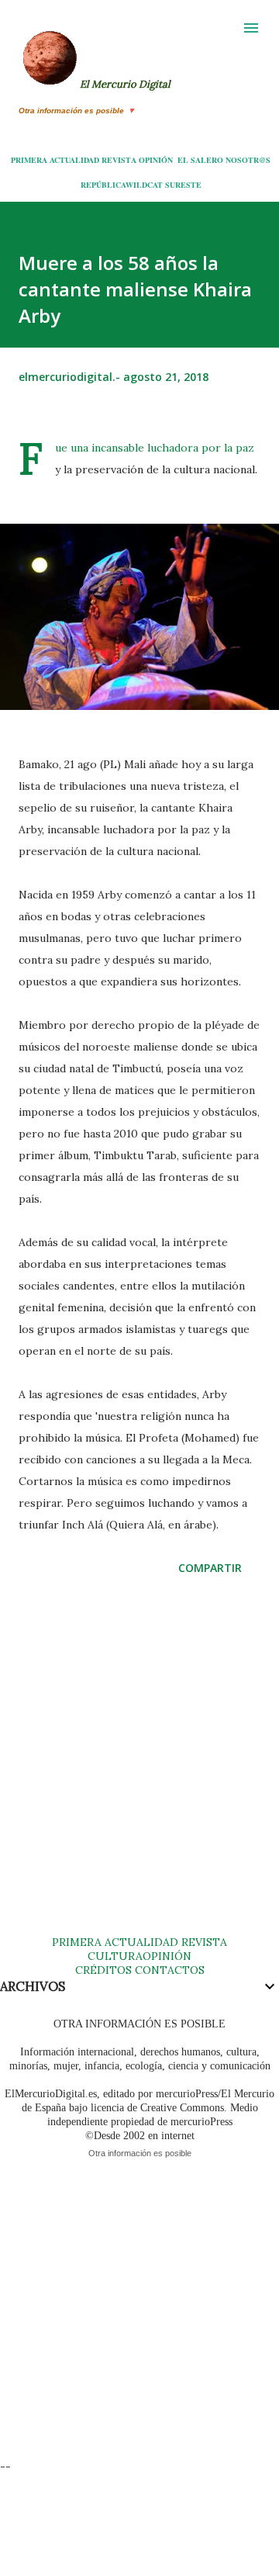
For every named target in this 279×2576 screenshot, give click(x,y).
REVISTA (119, 160)
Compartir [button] (210, 1568)
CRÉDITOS (103, 1970)
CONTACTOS (168, 1970)
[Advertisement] (139, 1771)
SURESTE (183, 185)
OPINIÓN (156, 160)
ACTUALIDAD (74, 160)
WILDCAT (144, 185)
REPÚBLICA (103, 185)
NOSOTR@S (248, 160)
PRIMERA (29, 160)
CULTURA (115, 1956)
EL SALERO (200, 160)
